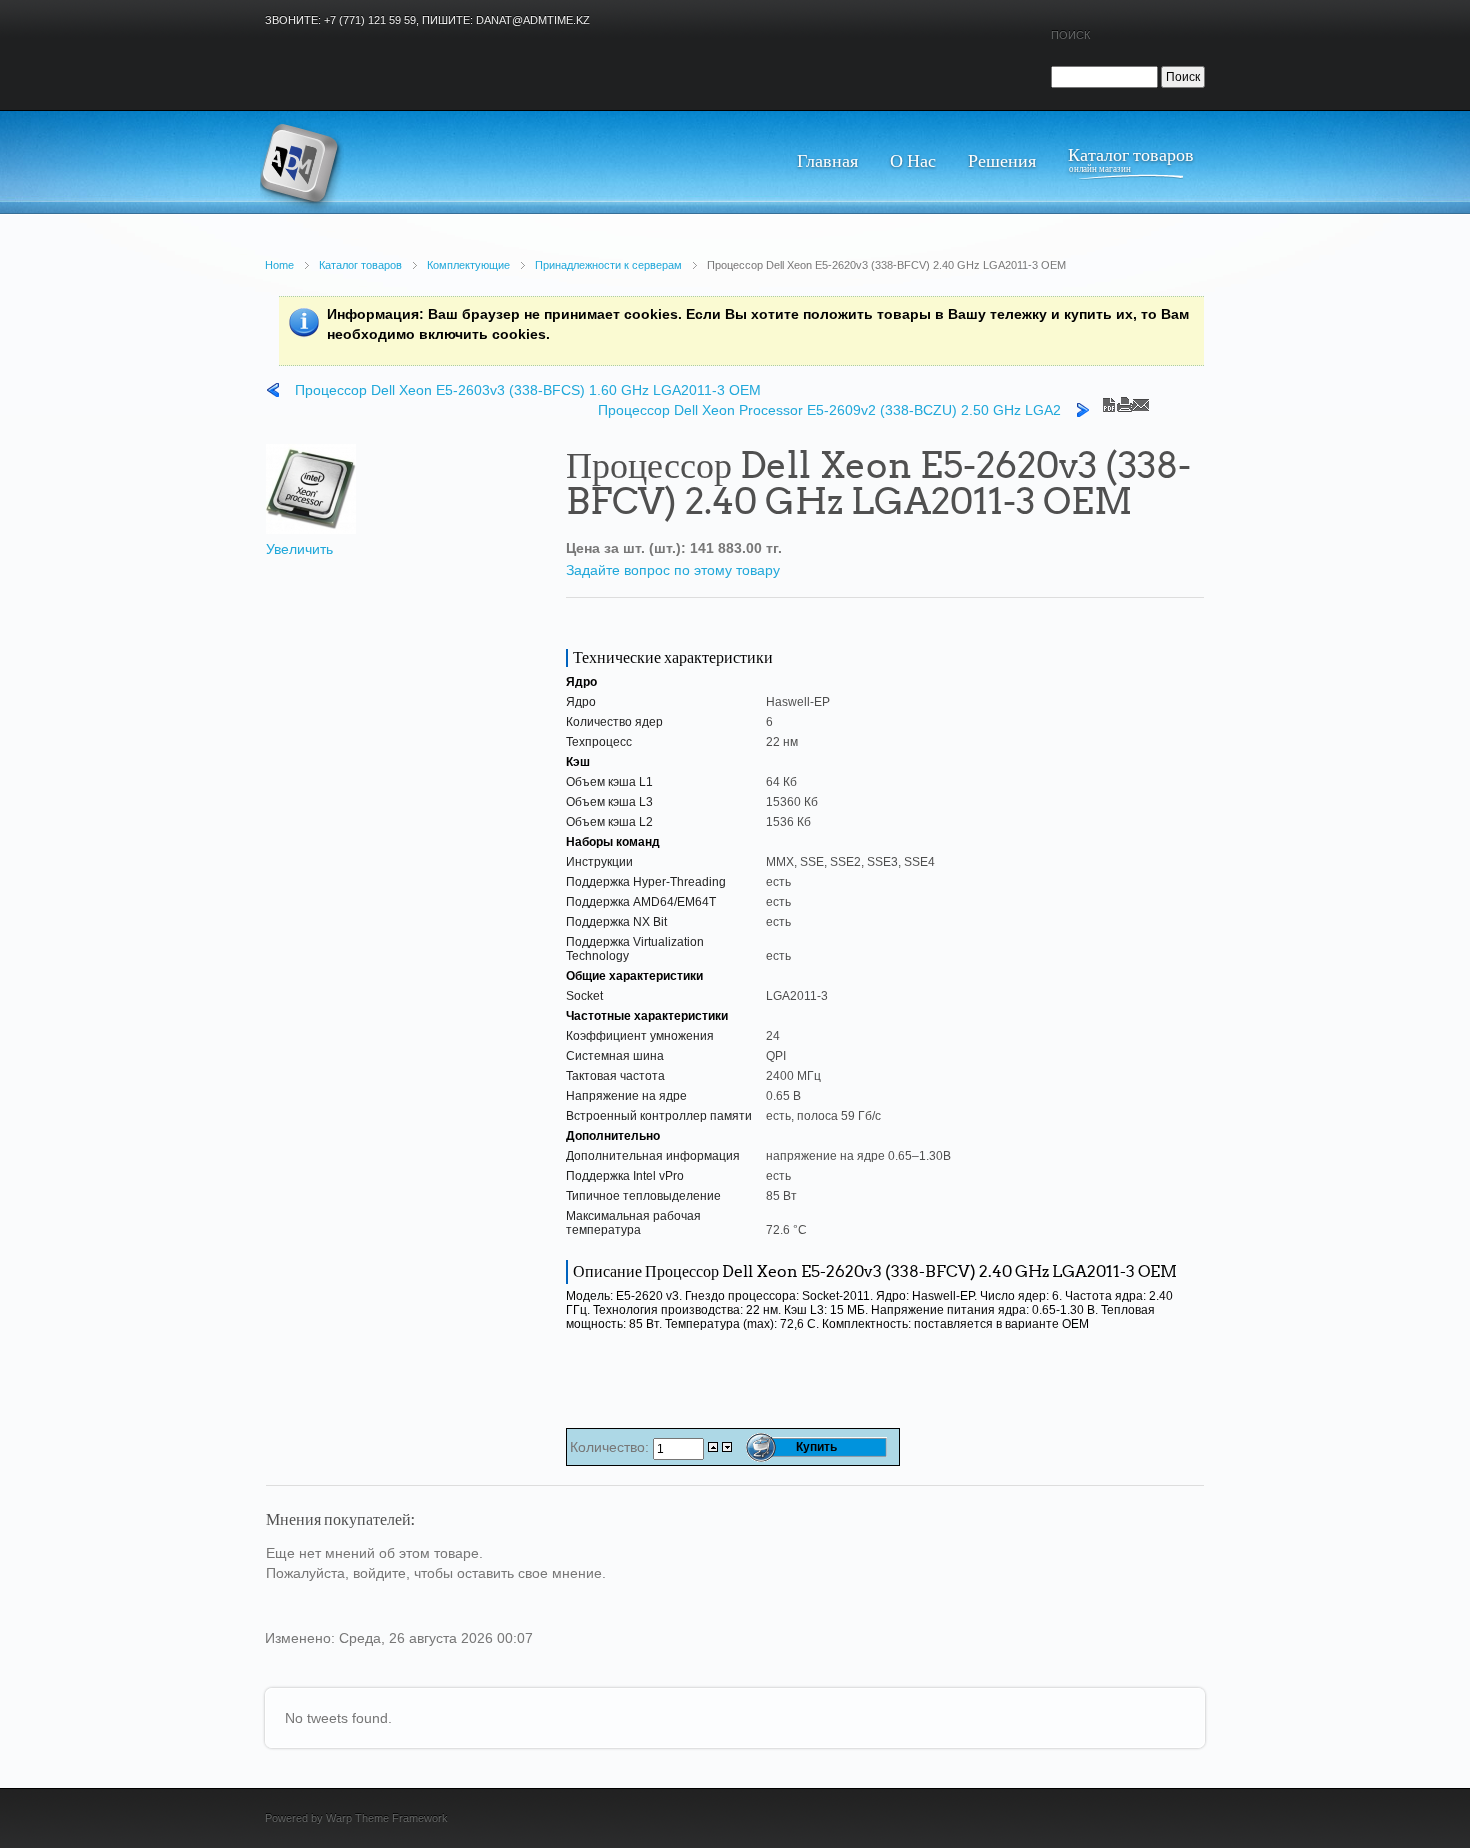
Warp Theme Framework (387, 1818)
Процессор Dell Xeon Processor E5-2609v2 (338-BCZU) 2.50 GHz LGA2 (829, 410)
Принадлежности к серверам (608, 265)
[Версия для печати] (1125, 400)
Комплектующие (468, 265)
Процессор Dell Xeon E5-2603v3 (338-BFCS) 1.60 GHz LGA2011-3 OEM (528, 390)
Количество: (611, 1447)
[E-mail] (1141, 400)
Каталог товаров (360, 265)
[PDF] (1109, 400)
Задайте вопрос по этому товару (673, 570)
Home (279, 265)
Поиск (1070, 35)
